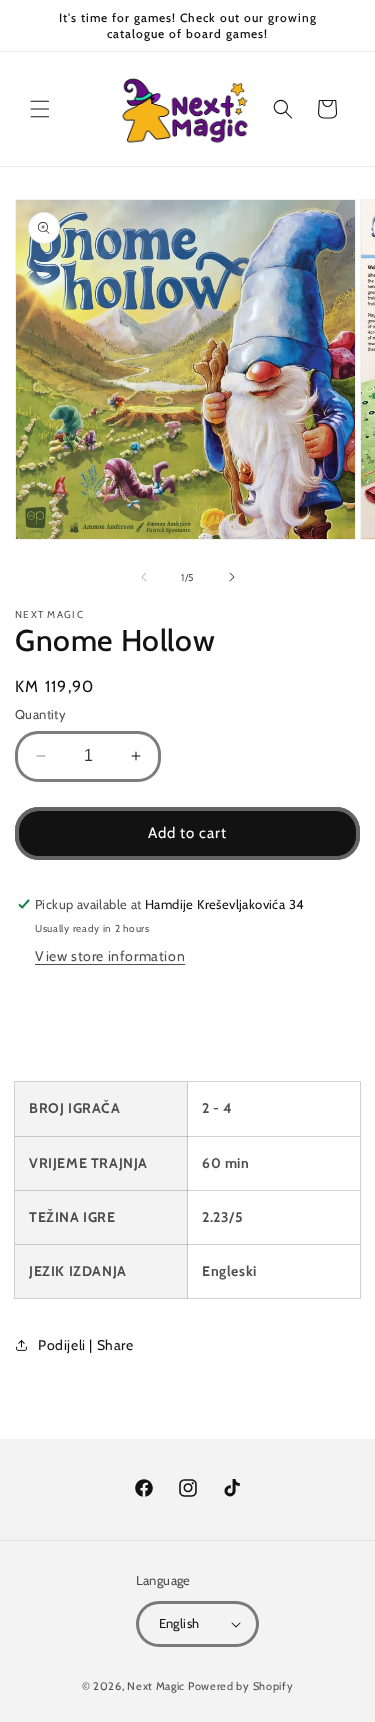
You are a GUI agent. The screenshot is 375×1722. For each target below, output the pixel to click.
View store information (110, 956)
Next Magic (156, 1686)
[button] (40, 109)
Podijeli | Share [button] (86, 1345)
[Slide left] (144, 577)
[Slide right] (232, 577)
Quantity (40, 714)
